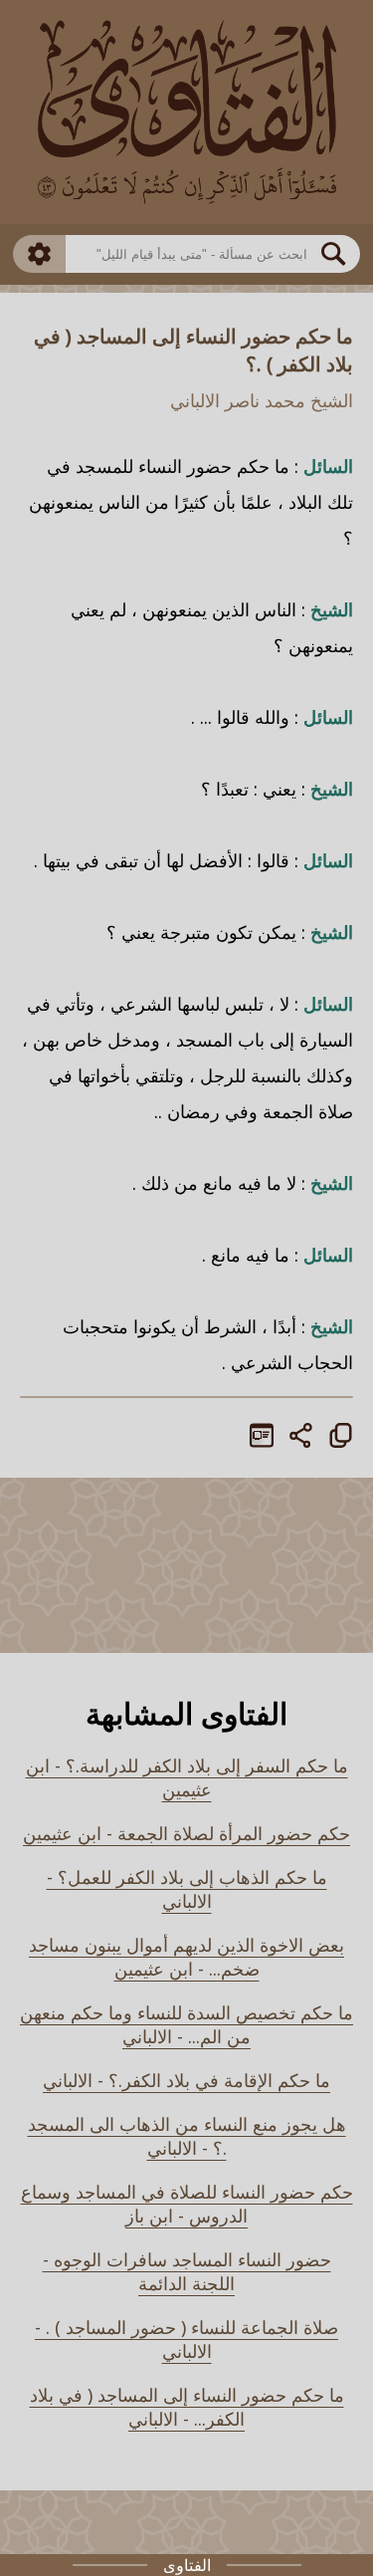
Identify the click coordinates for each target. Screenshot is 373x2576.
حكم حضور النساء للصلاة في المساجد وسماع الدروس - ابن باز (187, 2204)
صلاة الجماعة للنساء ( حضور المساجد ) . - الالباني (186, 2339)
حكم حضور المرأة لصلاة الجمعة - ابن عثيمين (186, 1833)
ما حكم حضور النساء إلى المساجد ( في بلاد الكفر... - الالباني (187, 2407)
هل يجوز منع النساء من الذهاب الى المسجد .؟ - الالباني (187, 2136)
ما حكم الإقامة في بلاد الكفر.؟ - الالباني (186, 2080)
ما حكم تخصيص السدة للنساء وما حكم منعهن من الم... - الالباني (186, 2024)
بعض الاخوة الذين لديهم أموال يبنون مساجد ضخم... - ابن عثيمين (186, 1957)
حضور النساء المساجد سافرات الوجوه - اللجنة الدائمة (187, 2271)
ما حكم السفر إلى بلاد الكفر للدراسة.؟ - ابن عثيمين (187, 1777)
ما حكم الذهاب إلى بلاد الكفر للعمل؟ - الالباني (187, 1889)
